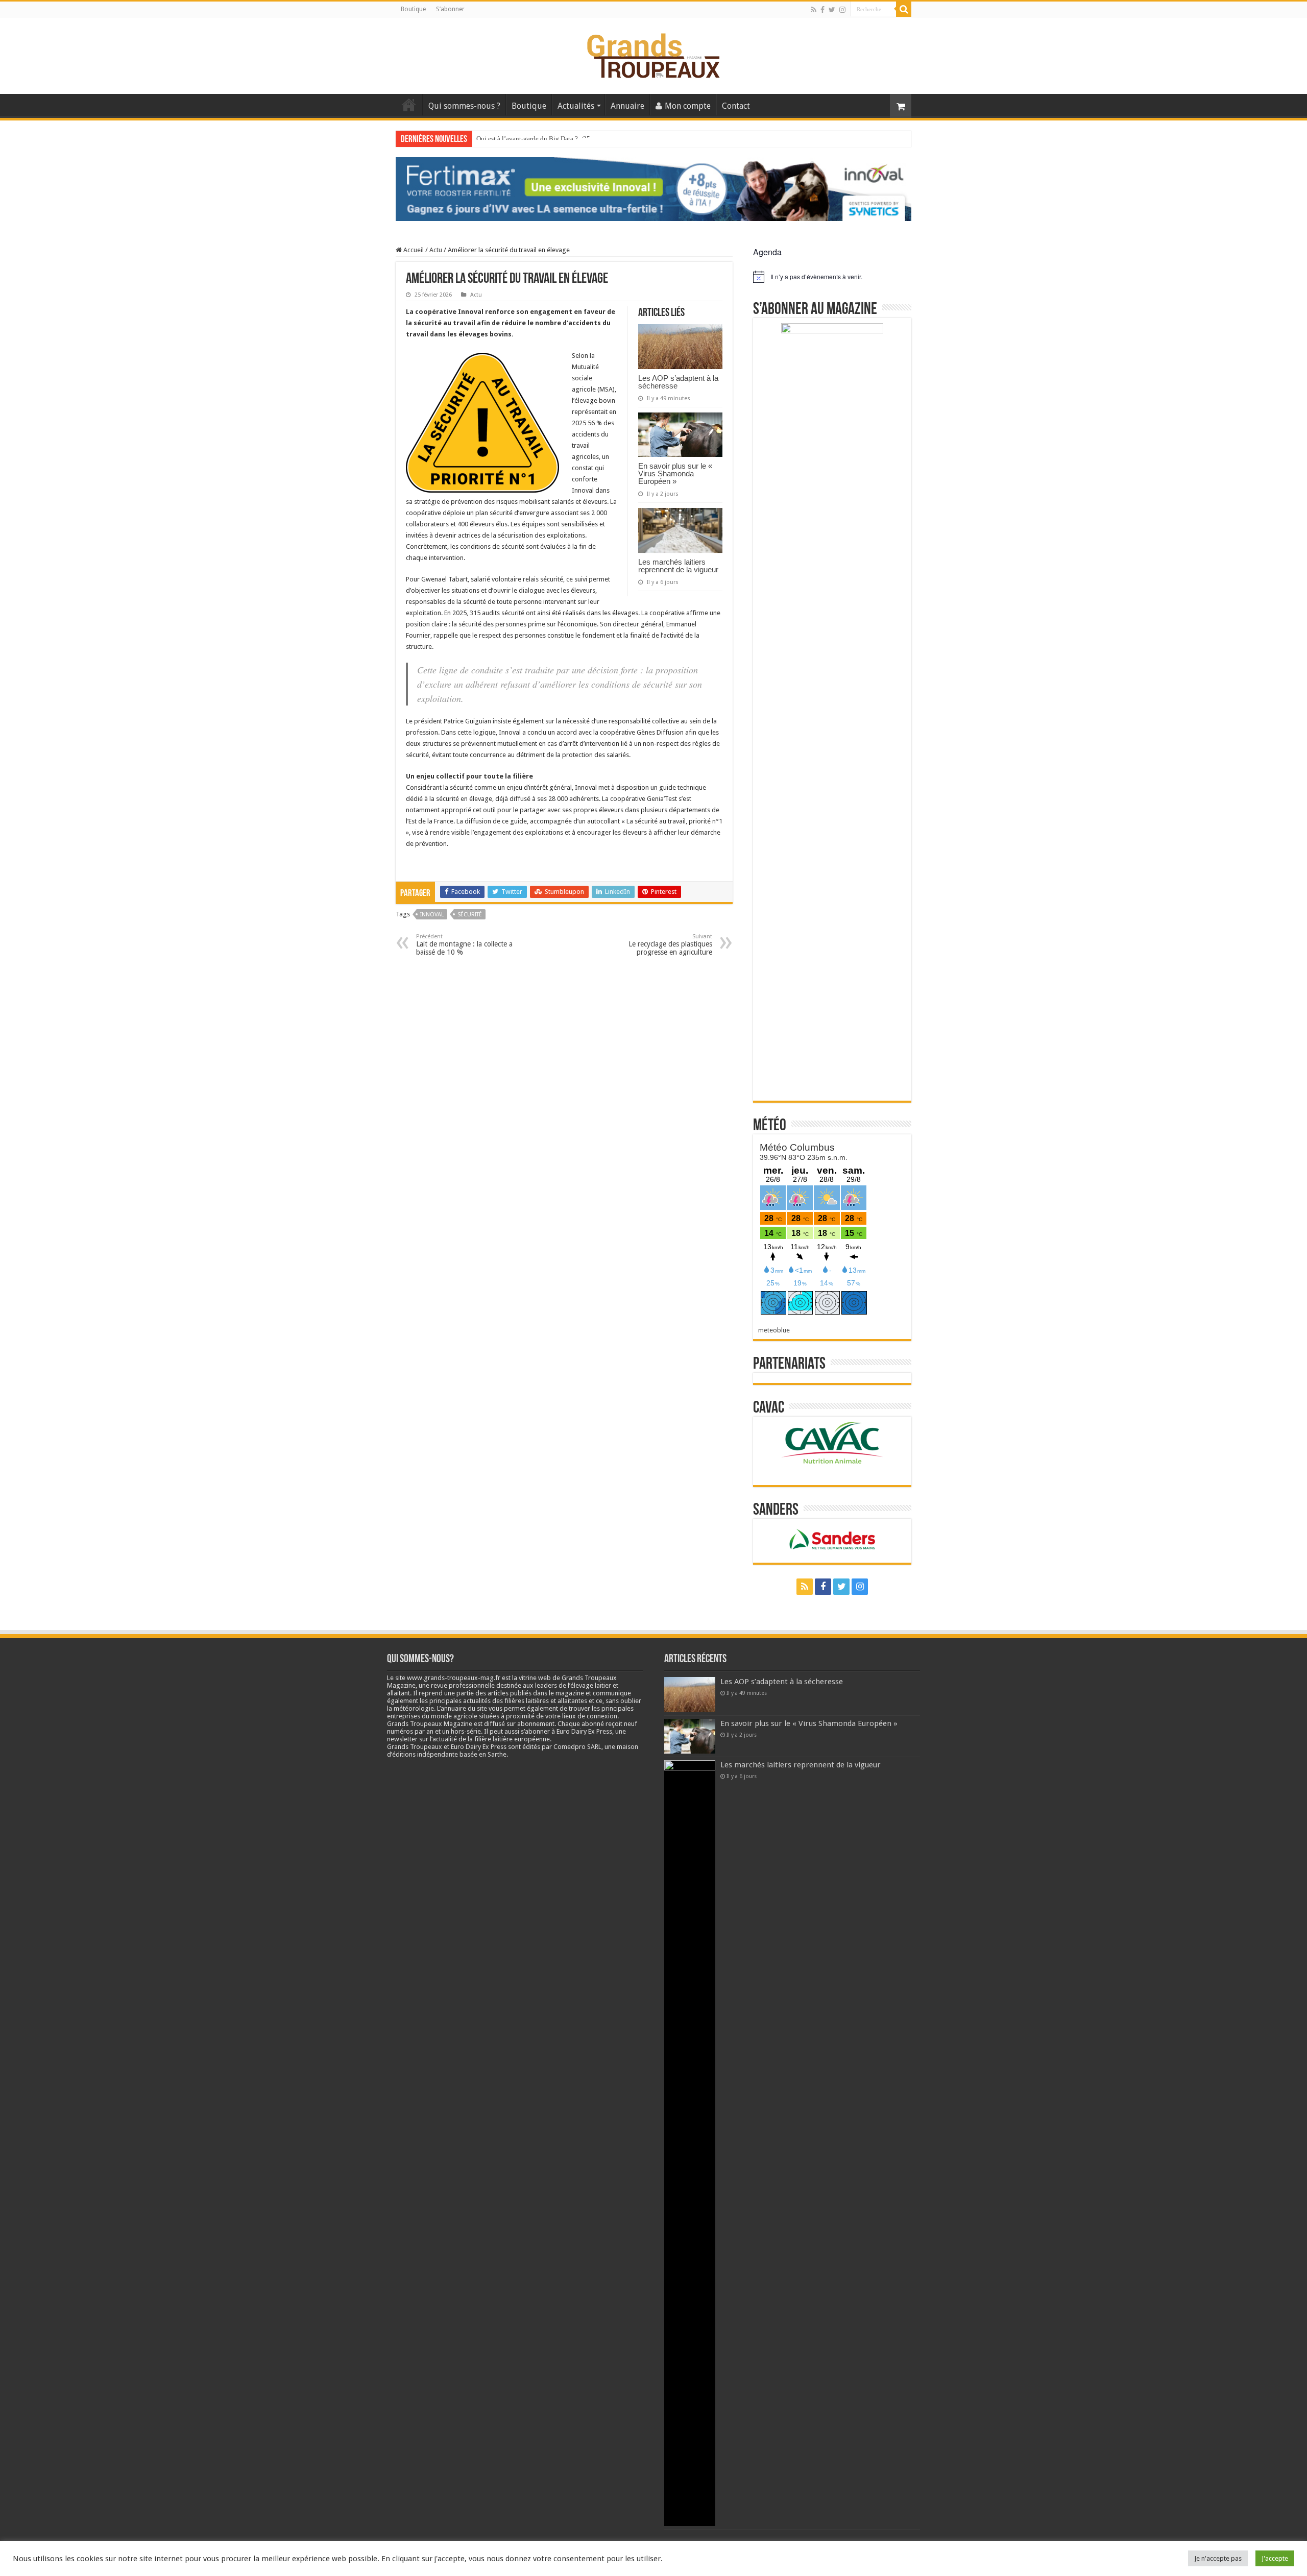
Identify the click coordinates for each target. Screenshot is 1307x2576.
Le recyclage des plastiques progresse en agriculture (670, 945)
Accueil (409, 105)
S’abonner (450, 9)
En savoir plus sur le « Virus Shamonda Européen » (675, 473)
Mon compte (688, 106)
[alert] (832, 277)
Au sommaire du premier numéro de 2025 (533, 139)
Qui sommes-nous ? (464, 106)
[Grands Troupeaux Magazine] (654, 54)
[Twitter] (832, 10)
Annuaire (627, 106)
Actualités (576, 106)
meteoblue (774, 1330)
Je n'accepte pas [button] (1218, 2558)
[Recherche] (904, 9)
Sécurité (470, 915)
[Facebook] (822, 10)
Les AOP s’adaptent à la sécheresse (678, 382)
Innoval (432, 915)
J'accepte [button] (1275, 2558)
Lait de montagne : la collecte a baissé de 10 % (464, 945)
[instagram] (842, 10)
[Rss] (814, 10)
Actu (436, 250)
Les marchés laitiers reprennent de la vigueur (678, 566)
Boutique (413, 9)
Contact (736, 106)
